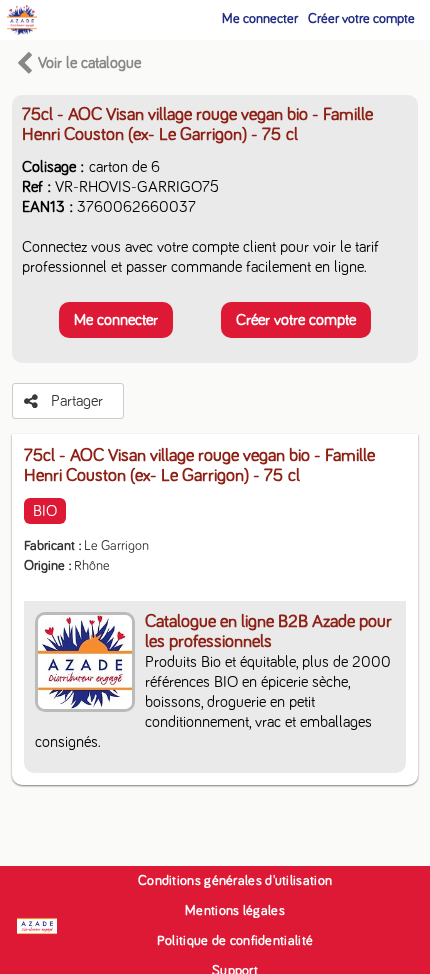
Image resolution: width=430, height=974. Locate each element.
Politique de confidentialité (235, 941)
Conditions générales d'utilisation (235, 881)
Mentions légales (235, 911)
